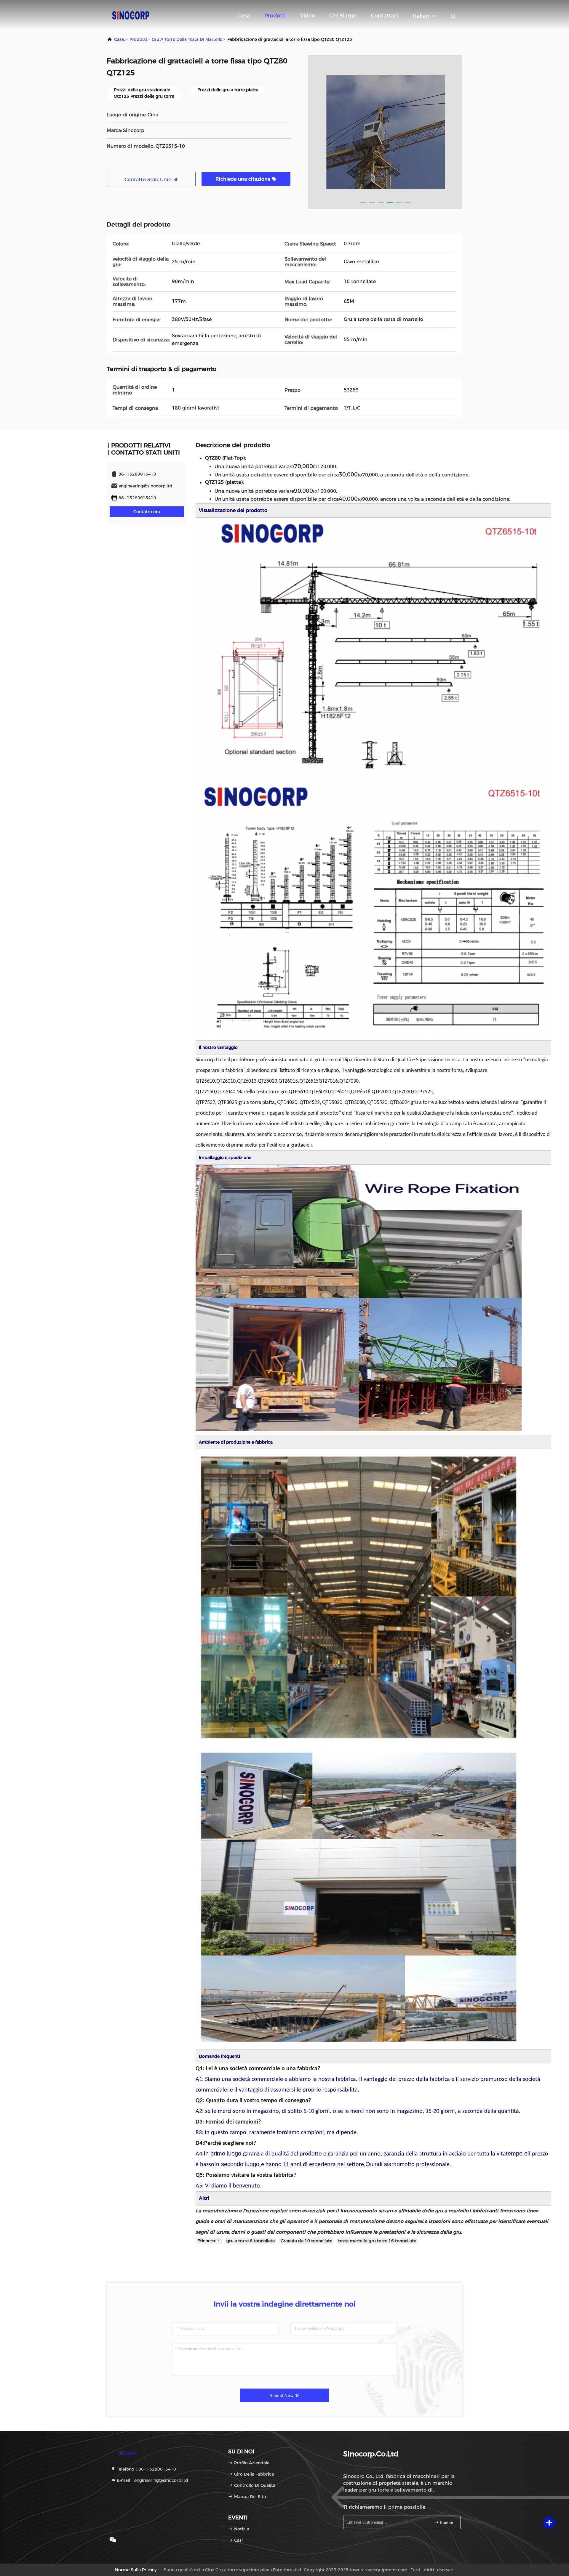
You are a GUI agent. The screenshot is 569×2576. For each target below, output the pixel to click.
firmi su (446, 2523)
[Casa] (130, 15)
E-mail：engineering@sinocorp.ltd (152, 2480)
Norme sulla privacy (136, 2570)
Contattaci (385, 16)
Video (307, 16)
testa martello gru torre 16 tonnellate (377, 2241)
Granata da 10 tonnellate (306, 2241)
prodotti (138, 39)
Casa (244, 16)
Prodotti (275, 16)
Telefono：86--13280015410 (146, 2469)
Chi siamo (343, 16)
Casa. (119, 39)
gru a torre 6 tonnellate (251, 2241)
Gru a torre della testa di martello (187, 39)
